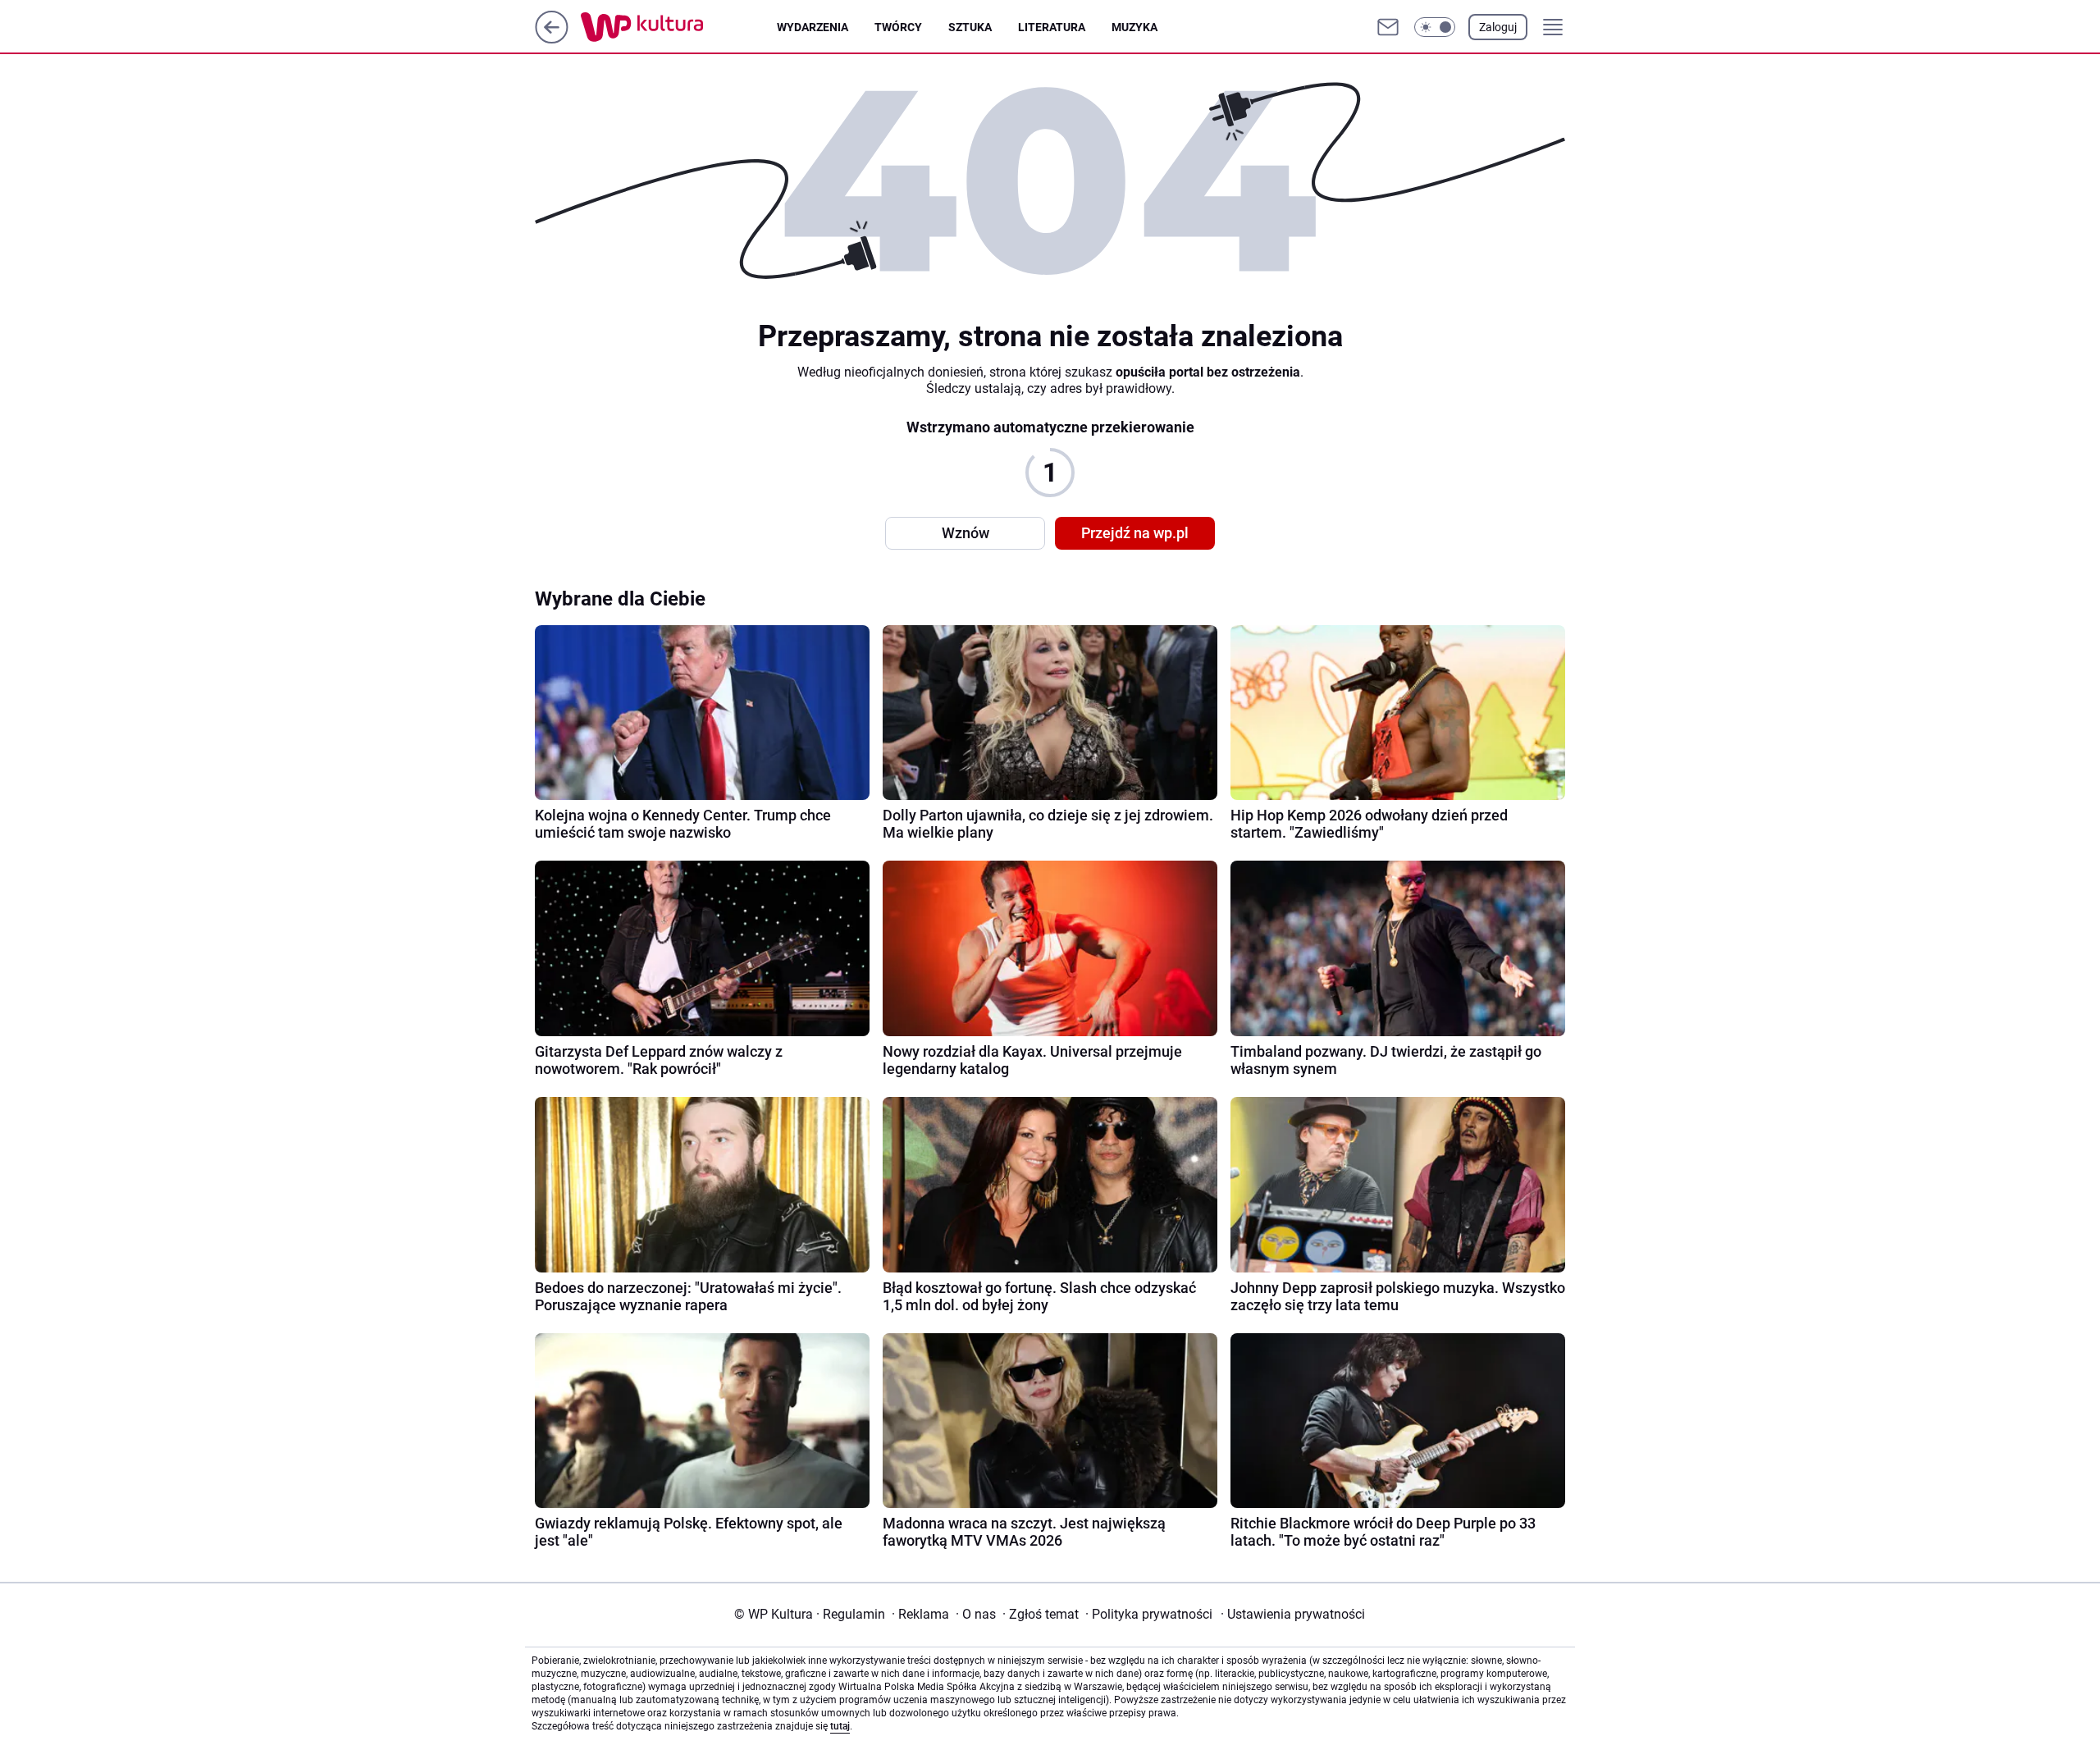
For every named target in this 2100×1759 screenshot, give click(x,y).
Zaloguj (1498, 27)
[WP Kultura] (679, 27)
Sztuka (970, 27)
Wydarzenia (813, 27)
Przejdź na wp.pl (1135, 533)
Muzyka (1134, 27)
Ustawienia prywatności (1293, 1614)
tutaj (840, 1726)
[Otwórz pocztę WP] (1388, 27)
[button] (1435, 27)
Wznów (966, 533)
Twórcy (898, 27)
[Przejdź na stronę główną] (552, 39)
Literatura (1052, 27)
